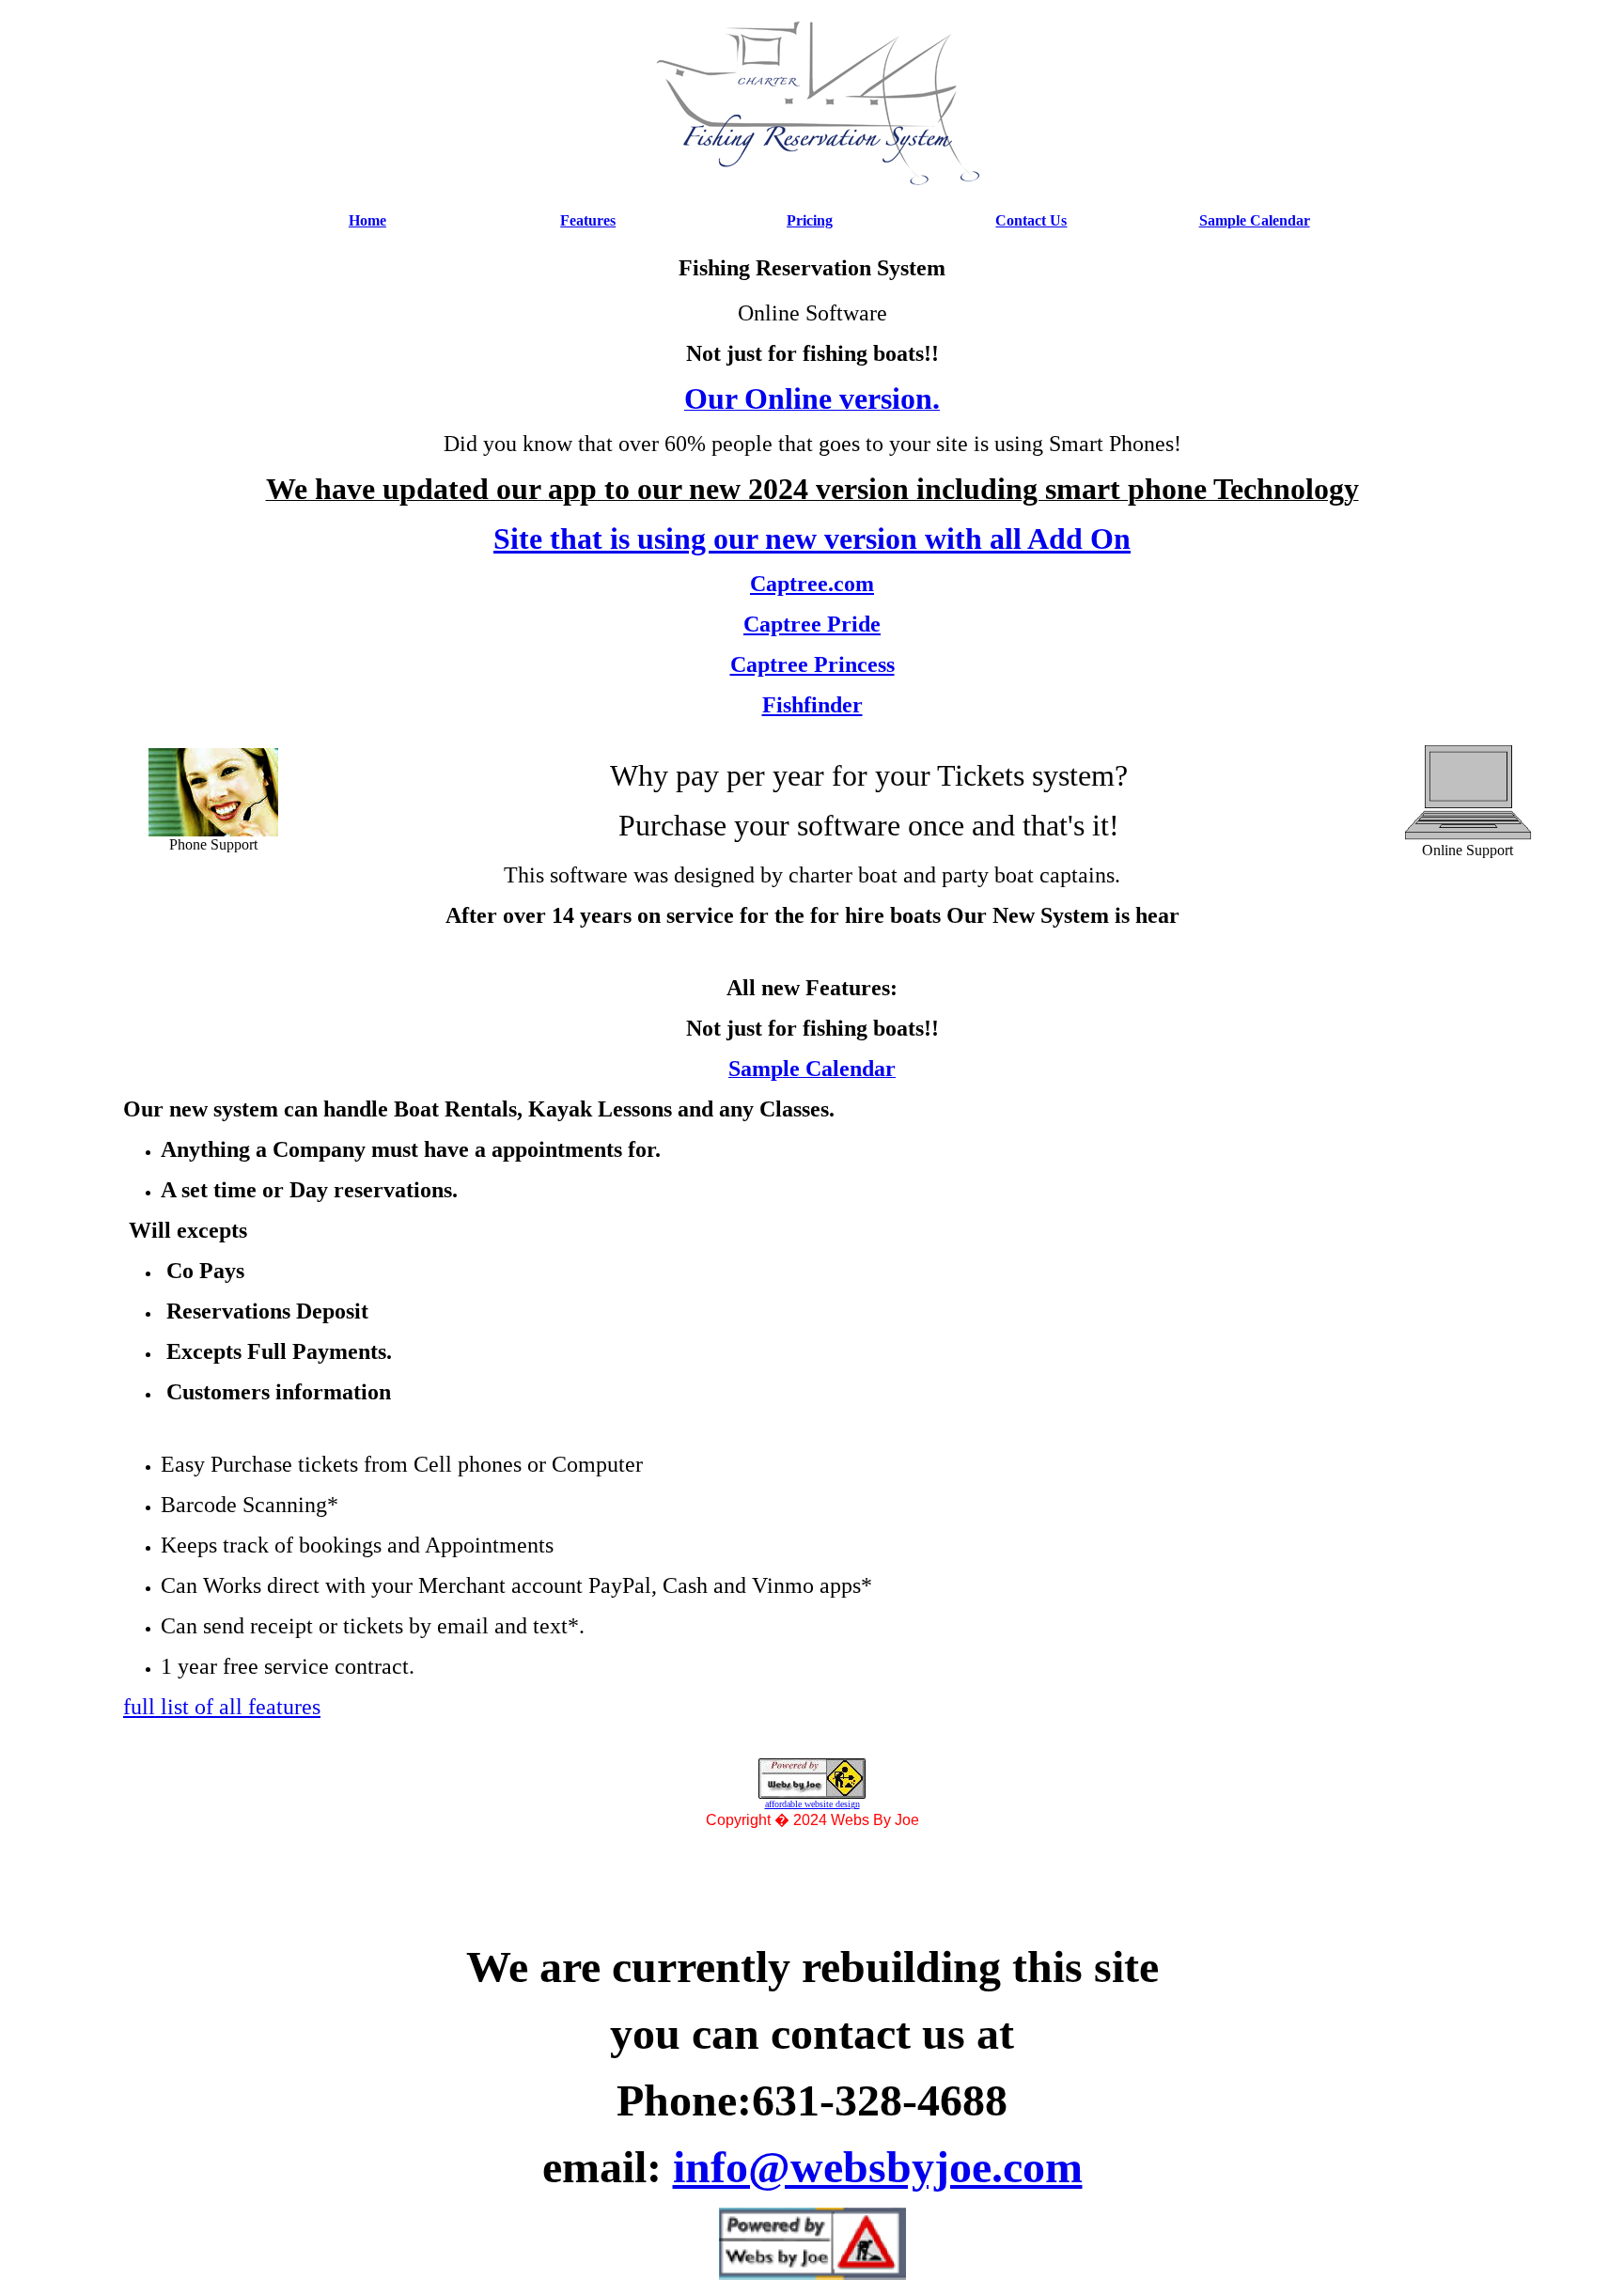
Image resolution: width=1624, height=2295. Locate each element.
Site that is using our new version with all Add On (812, 539)
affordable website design (812, 1804)
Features (588, 220)
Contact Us (1031, 220)
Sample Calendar (1255, 220)
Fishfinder (812, 705)
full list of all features (222, 1707)
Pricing (810, 220)
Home (367, 220)
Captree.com (812, 584)
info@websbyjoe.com (878, 2167)
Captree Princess (812, 664)
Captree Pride (812, 624)
